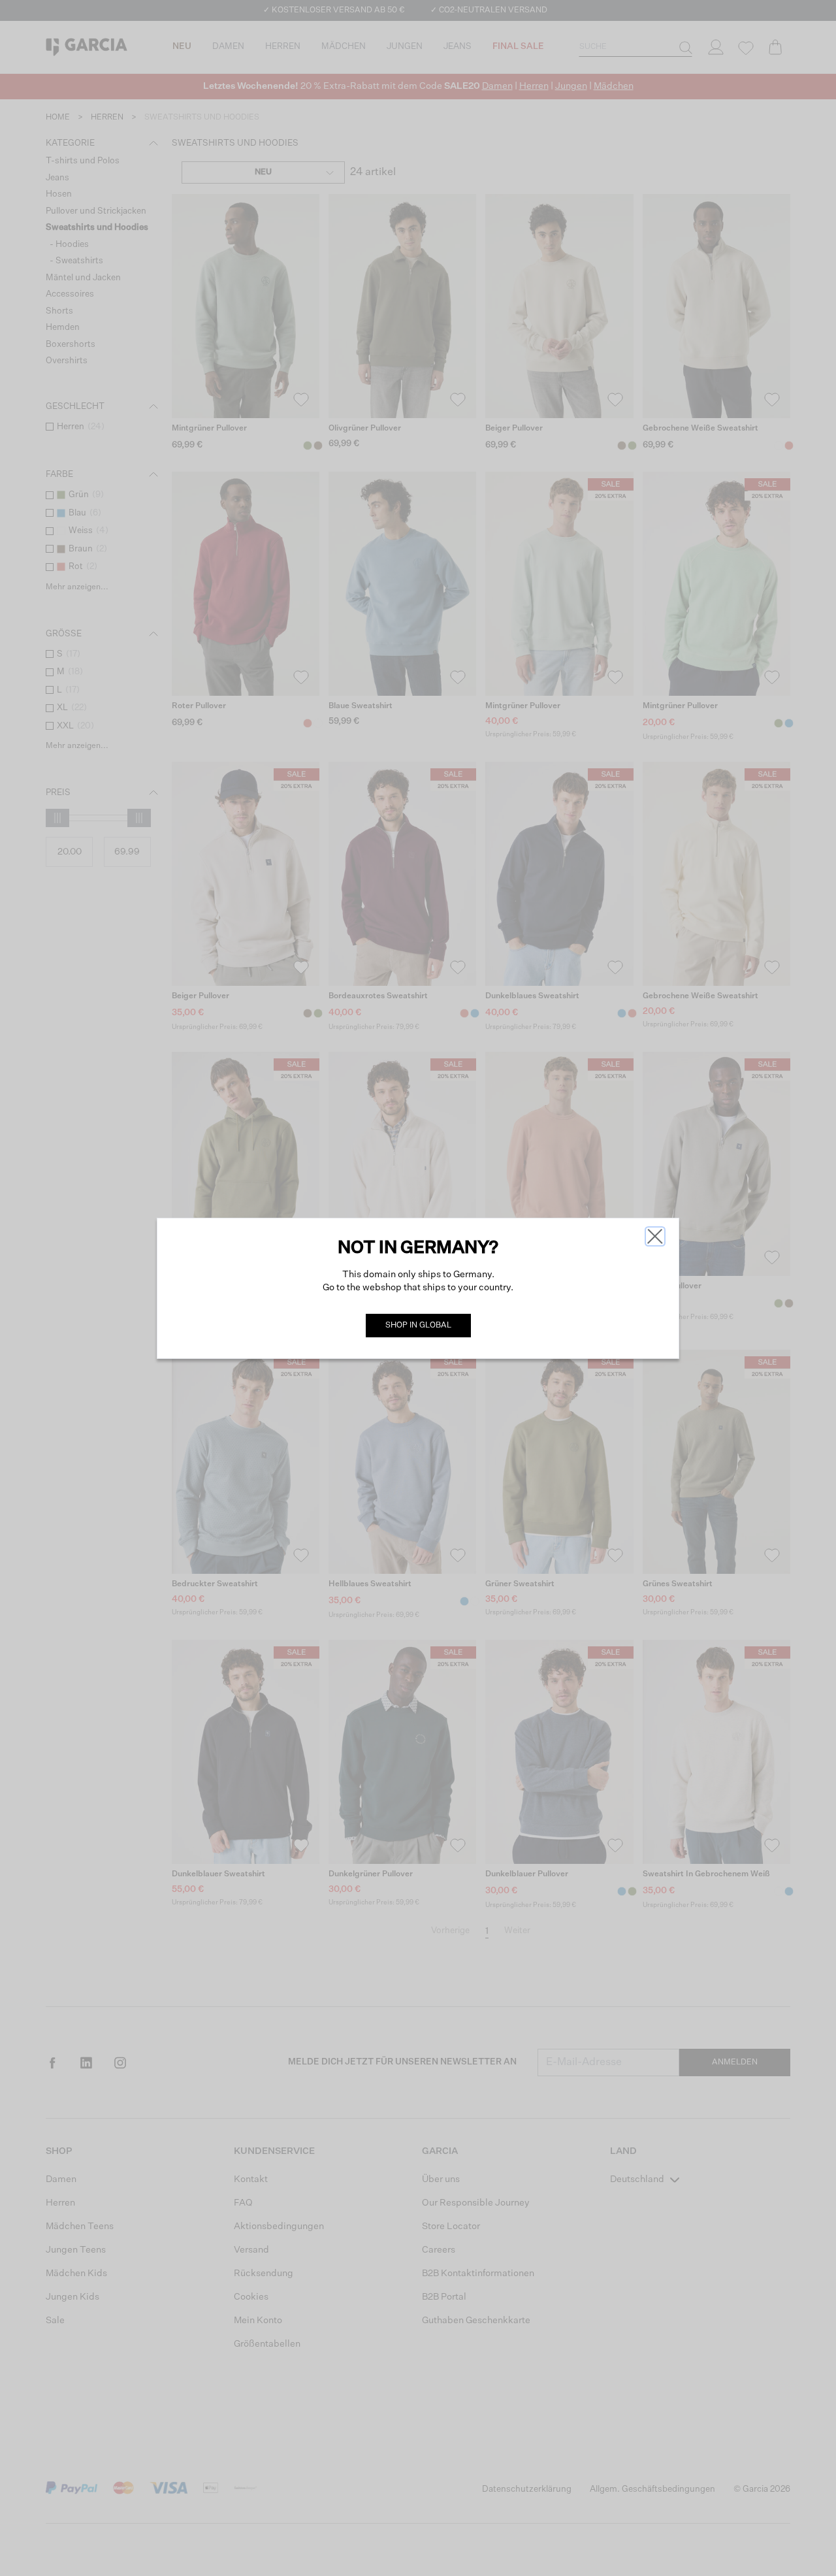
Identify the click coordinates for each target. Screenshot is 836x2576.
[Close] (655, 1236)
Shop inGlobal (418, 1326)
